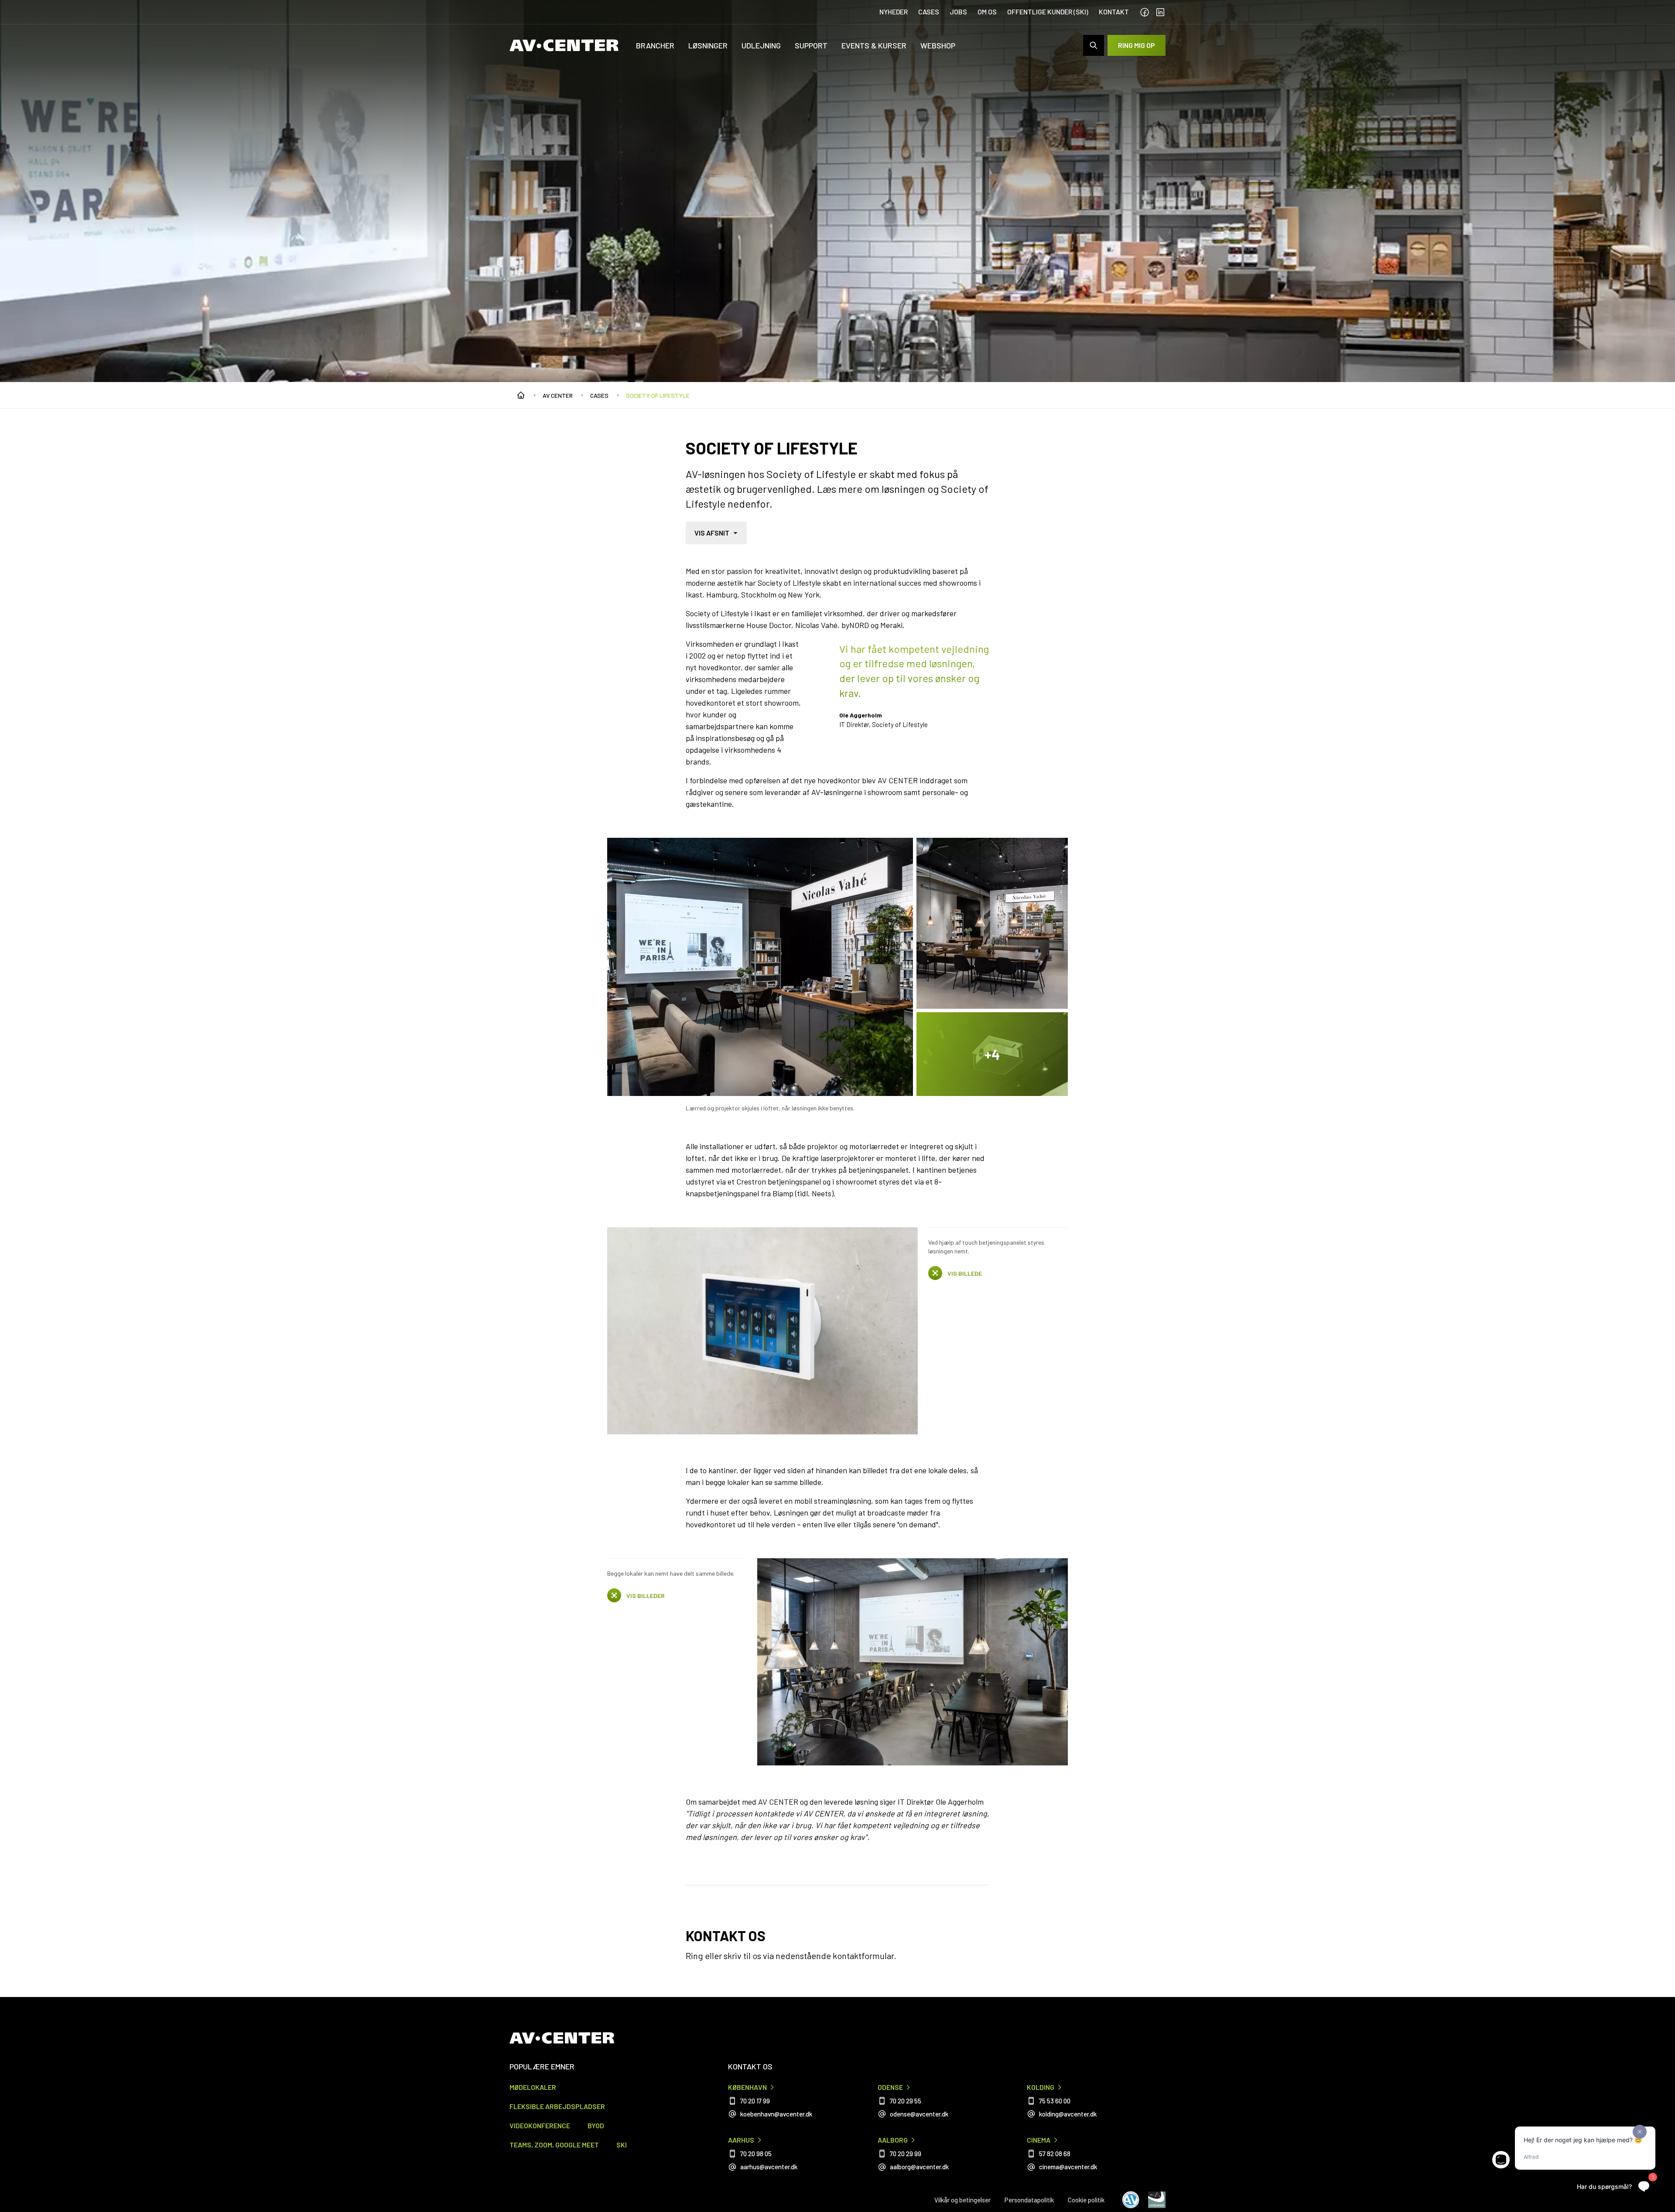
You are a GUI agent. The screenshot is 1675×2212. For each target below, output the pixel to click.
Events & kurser (874, 45)
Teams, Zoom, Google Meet (554, 2145)
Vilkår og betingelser (962, 2200)
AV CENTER (558, 395)
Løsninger (708, 45)
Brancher (655, 45)
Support (811, 45)
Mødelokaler (533, 2087)
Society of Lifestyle (658, 395)
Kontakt (1114, 12)
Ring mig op (1137, 45)
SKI (622, 2145)
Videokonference (540, 2125)
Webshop (938, 45)
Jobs (958, 12)
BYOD (596, 2125)
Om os (987, 12)
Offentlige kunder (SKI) (1048, 12)
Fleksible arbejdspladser (557, 2106)
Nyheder (894, 12)
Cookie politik (1086, 2200)
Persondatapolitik (1029, 2200)
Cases (929, 12)
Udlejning (761, 45)
